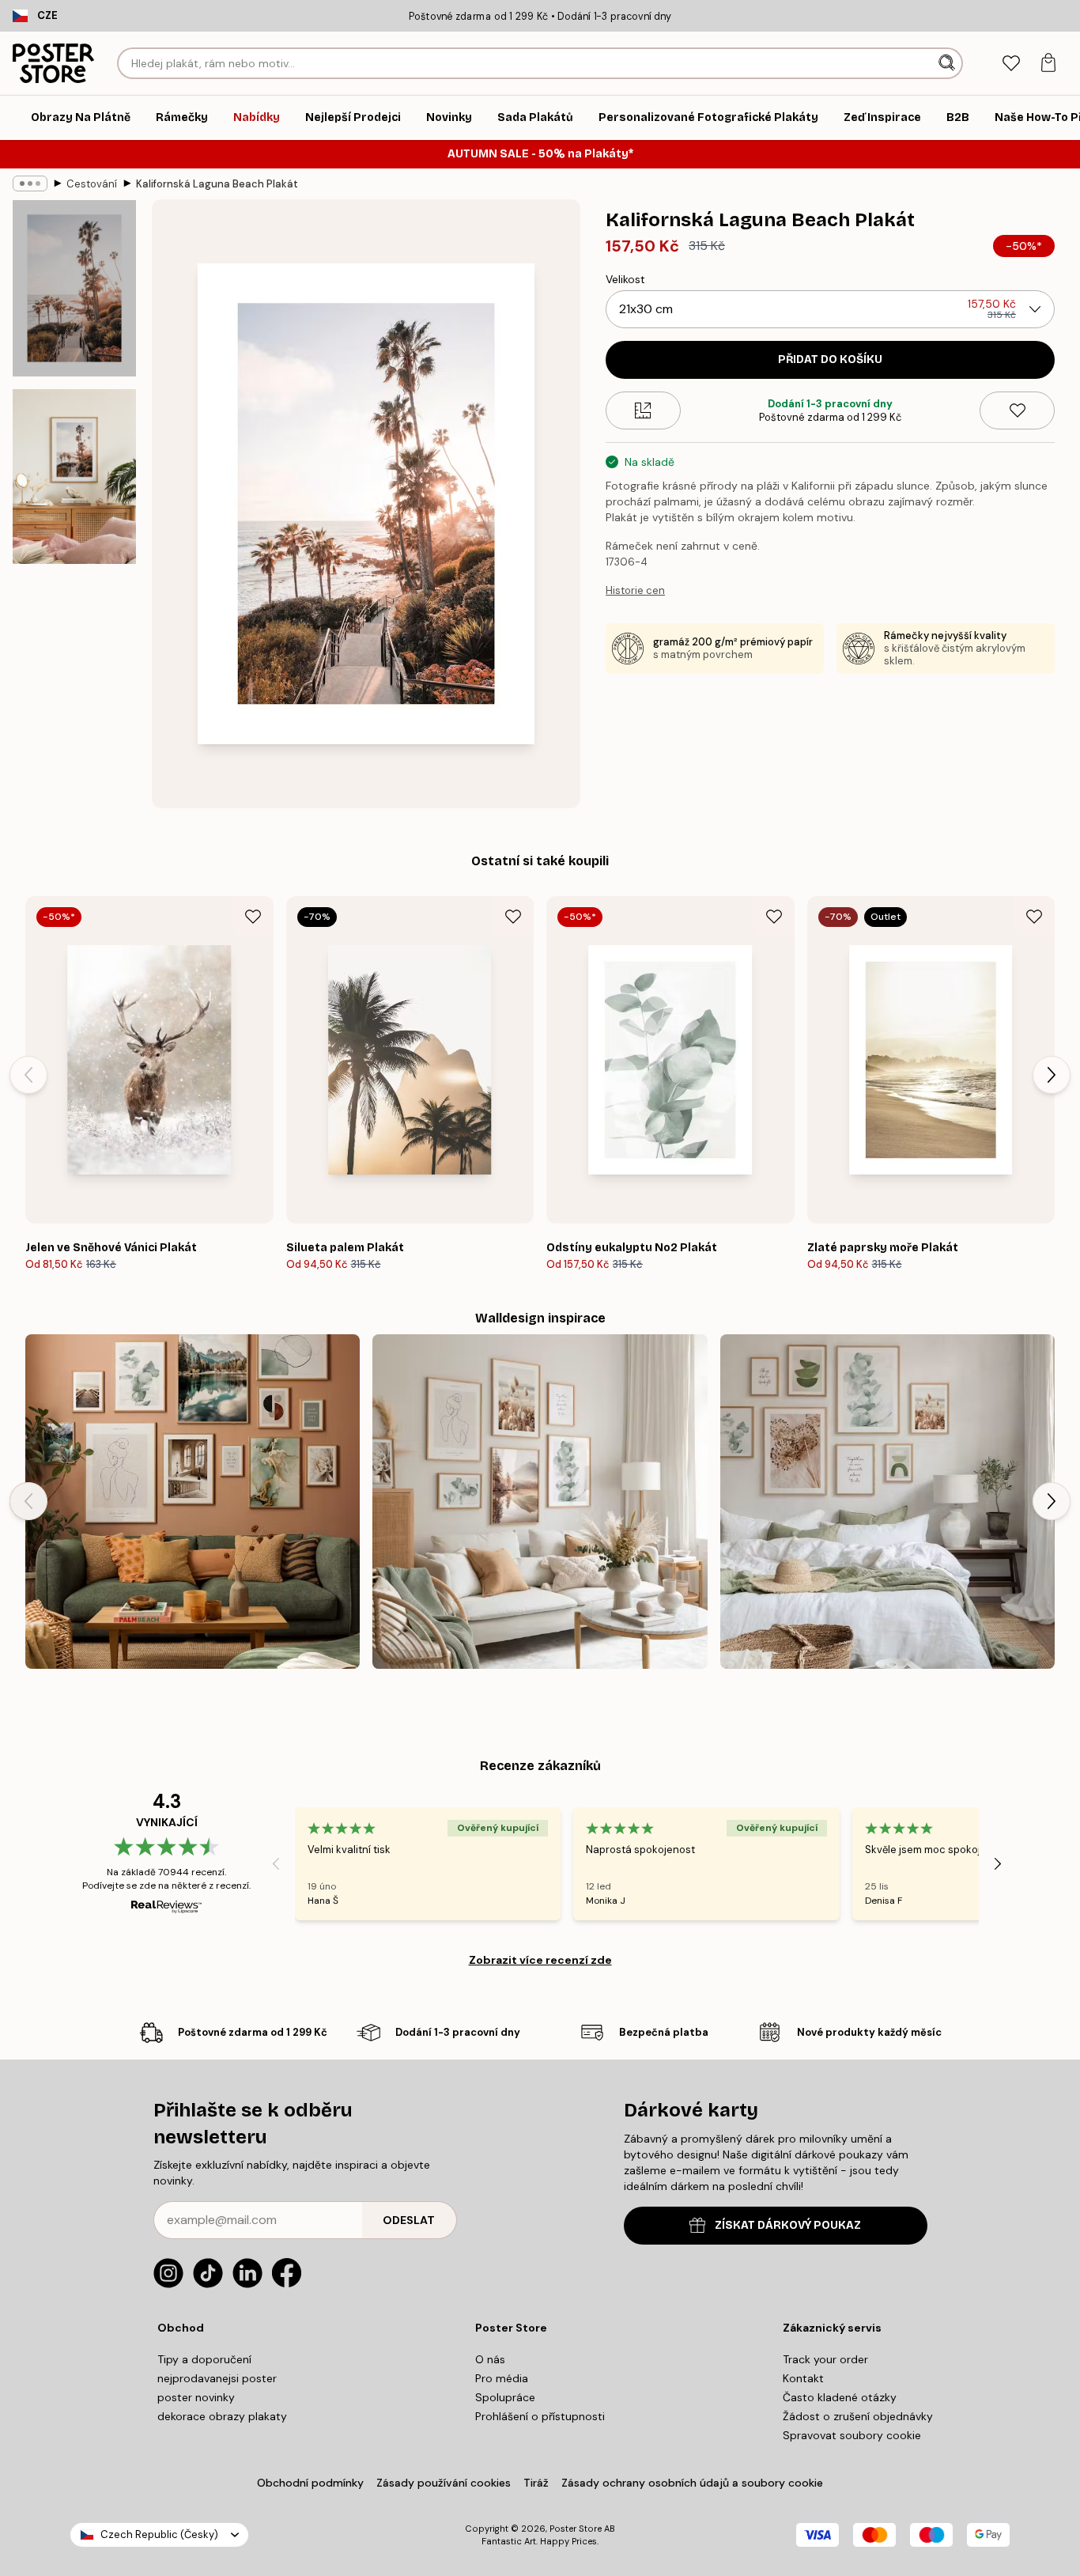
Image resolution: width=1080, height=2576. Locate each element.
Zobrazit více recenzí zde (540, 1960)
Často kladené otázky (840, 2397)
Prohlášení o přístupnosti (540, 2416)
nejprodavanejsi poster (217, 2378)
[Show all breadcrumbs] (30, 183)
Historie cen (635, 590)
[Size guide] (643, 410)
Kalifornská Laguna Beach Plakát (217, 184)
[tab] (1011, 64)
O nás (490, 2359)
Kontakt (803, 2378)
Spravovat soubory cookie (852, 2435)
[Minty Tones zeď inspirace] (540, 1502)
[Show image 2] (74, 477)
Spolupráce (505, 2397)
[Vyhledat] (948, 63)
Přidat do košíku (830, 359)
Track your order (825, 2359)
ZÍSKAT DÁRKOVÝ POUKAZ (788, 2225)
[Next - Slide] (1052, 1075)
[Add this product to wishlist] (1017, 410)
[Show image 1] (74, 288)
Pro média (502, 2378)
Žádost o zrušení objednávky (858, 2416)
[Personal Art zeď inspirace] (193, 1502)
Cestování (92, 184)
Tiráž (536, 2483)
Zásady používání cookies (444, 2483)
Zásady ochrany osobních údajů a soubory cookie (692, 2483)
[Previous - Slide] (28, 1075)
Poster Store (576, 2529)
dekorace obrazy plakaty (222, 2416)
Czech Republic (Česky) (159, 2534)
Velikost (625, 279)
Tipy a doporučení (204, 2359)
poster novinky (196, 2397)
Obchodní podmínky (310, 2483)
